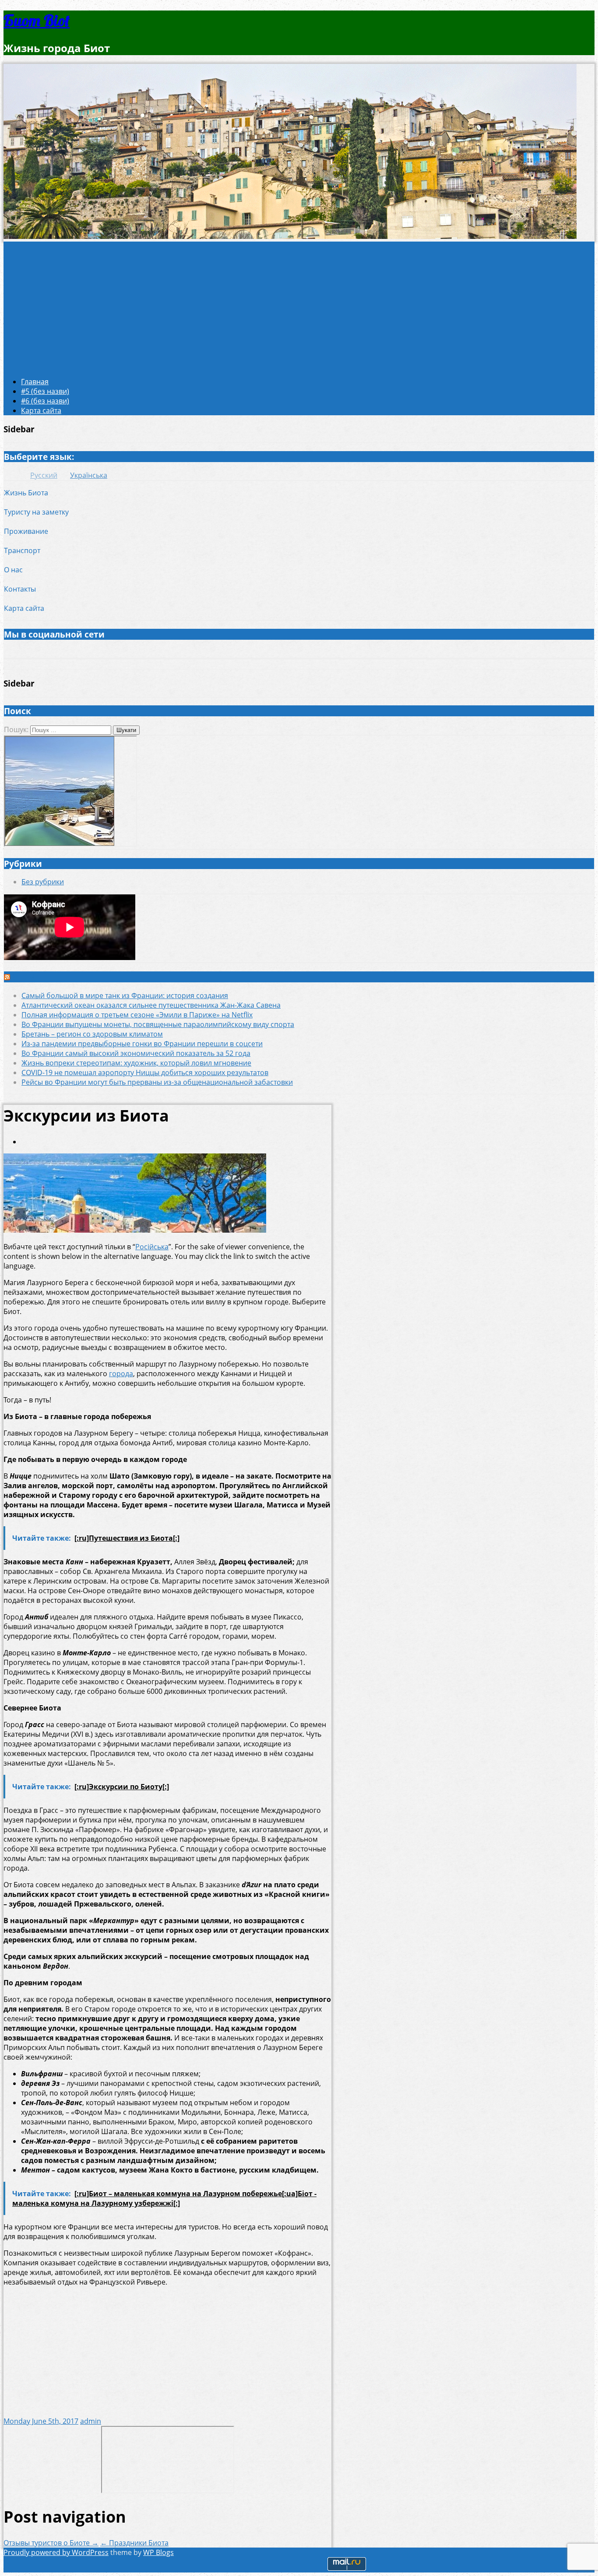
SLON (23, 977)
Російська (152, 1247)
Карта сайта (41, 410)
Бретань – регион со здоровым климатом (92, 1034)
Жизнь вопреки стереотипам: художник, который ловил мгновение (136, 1063)
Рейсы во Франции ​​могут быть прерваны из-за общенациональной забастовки (157, 1082)
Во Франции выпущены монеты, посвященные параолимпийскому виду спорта (158, 1024)
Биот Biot (37, 20)
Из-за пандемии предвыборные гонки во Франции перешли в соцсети (142, 1044)
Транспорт (22, 550)
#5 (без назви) (45, 391)
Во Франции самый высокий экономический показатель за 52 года (136, 1053)
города (121, 1374)
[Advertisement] (299, 307)
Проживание (26, 531)
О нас (13, 570)
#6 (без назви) (45, 401)
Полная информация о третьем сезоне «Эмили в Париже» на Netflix (137, 1015)
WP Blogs (158, 2552)
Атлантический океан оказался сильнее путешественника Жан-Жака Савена (151, 1005)
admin (91, 2421)
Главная (35, 382)
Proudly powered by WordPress (56, 2552)
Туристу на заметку (36, 512)
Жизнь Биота (26, 493)
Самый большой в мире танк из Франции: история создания (125, 995)
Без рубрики (43, 882)
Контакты (20, 589)
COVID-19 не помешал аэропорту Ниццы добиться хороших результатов (145, 1072)
